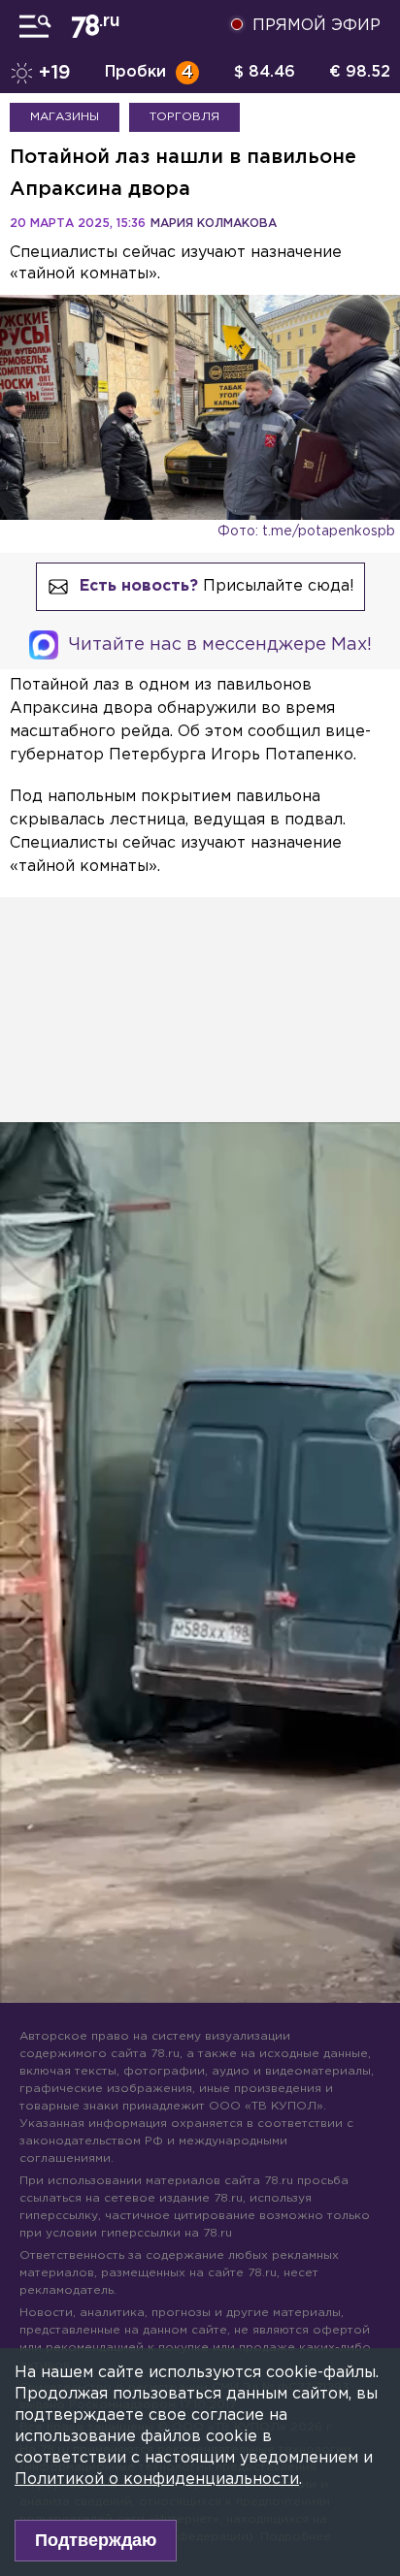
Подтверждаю (96, 2540)
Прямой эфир (317, 26)
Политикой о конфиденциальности (157, 2479)
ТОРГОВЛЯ (184, 117)
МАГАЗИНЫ (65, 117)
